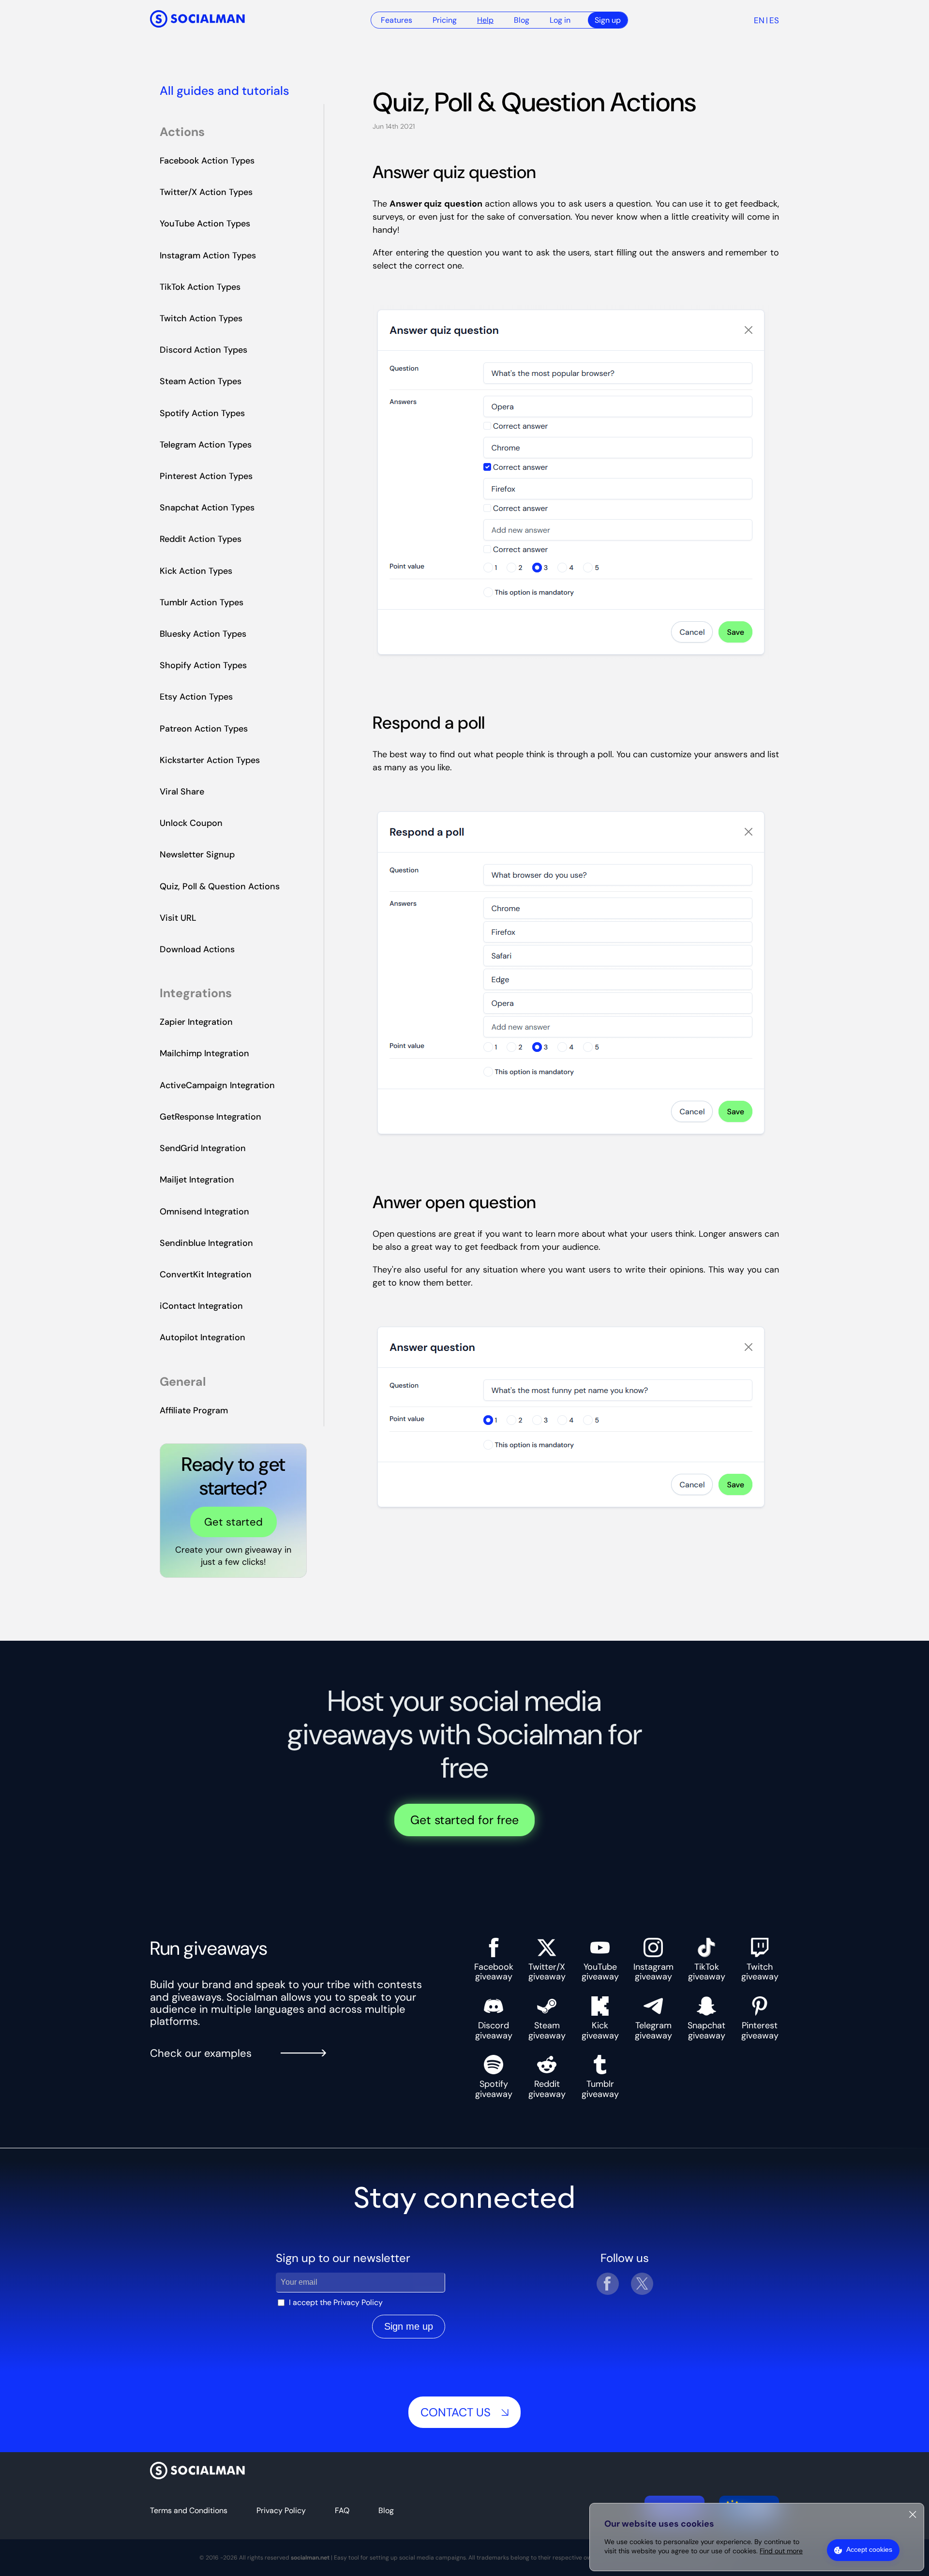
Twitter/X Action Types (206, 192)
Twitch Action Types (201, 318)
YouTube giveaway (600, 1971)
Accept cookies (869, 2549)
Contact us (456, 2412)
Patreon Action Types (204, 729)
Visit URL (178, 918)
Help (485, 20)
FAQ (342, 2510)
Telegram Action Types (206, 445)
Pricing (445, 20)
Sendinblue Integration (206, 1243)
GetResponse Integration (210, 1117)
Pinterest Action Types (206, 476)
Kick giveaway (600, 2030)
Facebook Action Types (207, 161)
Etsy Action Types (196, 697)
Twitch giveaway (760, 1971)
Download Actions (197, 949)
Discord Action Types (203, 350)
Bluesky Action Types (203, 634)
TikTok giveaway (707, 1971)
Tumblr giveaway (600, 2089)
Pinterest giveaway (760, 2030)
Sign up (608, 20)
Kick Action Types (196, 571)
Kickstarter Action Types (210, 760)
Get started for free (464, 1820)
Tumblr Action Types (202, 602)
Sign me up (409, 2326)
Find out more (781, 2551)
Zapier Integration (196, 1022)
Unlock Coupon (191, 823)
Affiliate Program (194, 1410)
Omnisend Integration (204, 1212)
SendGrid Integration (203, 1148)
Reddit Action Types (201, 539)
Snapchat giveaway (706, 2030)
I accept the (336, 2302)
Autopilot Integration (202, 1337)
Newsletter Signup (197, 854)
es (774, 20)
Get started (233, 1522)
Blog (522, 20)
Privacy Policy (358, 2302)
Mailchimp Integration (204, 1053)
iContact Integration (201, 1306)
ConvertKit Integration (206, 1274)
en (759, 20)
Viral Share (182, 792)
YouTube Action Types (205, 224)
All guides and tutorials (225, 91)
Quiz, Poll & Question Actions (220, 886)
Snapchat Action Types (207, 508)
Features (397, 20)
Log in (560, 20)
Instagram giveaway (653, 1971)
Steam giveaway (547, 2030)
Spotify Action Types (202, 413)
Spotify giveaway (494, 2089)
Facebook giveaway (494, 1971)
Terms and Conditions (189, 2510)
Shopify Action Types (203, 665)
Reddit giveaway (547, 2089)
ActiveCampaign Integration (217, 1085)
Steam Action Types (201, 381)
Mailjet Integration (197, 1180)
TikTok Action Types (200, 287)
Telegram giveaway (653, 2030)
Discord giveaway (494, 2030)
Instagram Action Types (208, 255)
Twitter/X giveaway (547, 1971)
